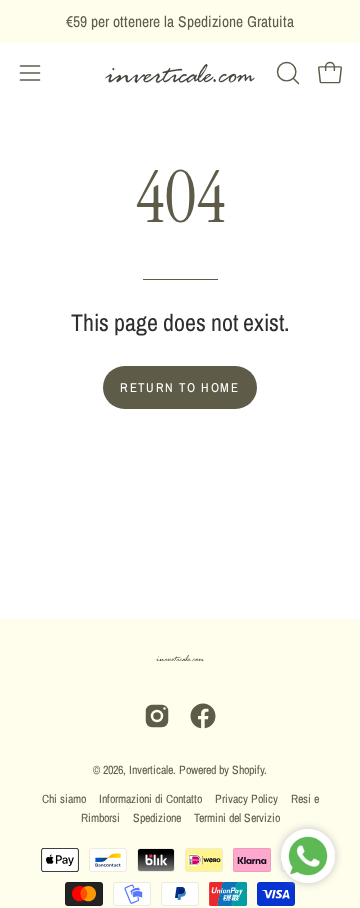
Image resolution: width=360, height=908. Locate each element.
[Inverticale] (180, 73)
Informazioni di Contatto (150, 799)
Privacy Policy (246, 799)
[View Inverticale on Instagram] (157, 716)
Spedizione (157, 818)
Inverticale (151, 770)
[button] (286, 73)
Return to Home (179, 387)
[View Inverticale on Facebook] (203, 716)
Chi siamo (64, 799)
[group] (180, 21)
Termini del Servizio (237, 818)
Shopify (248, 770)
